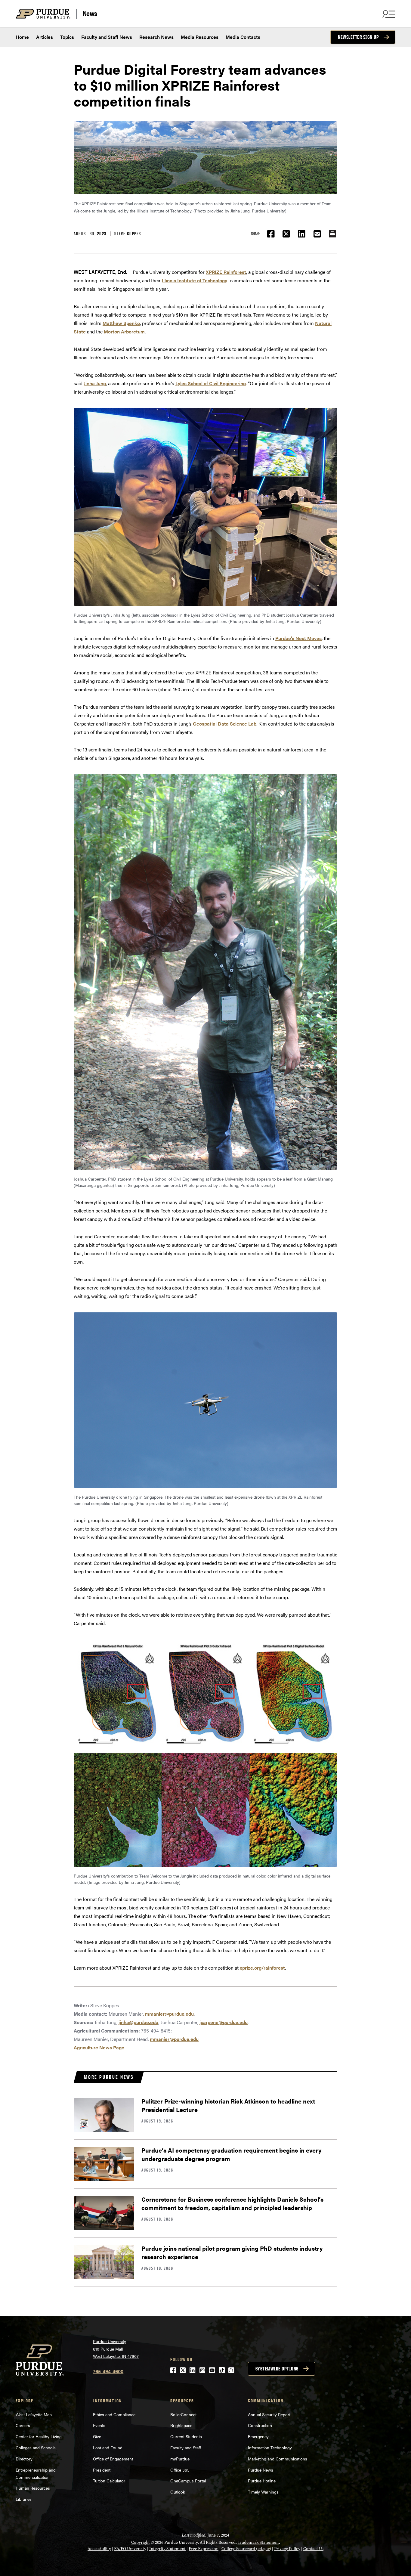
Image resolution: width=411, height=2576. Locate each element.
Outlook (178, 2492)
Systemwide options (277, 2369)
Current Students (186, 2436)
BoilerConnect (183, 2414)
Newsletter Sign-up (358, 37)
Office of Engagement (113, 2459)
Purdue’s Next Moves (298, 638)
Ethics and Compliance (114, 2414)
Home (22, 37)
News (90, 14)
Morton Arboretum (124, 331)
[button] (332, 234)
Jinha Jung (95, 383)
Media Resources (200, 37)
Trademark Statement (258, 2542)
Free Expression (204, 2549)
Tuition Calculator (109, 2481)
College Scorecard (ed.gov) (246, 2549)
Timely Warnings (263, 2492)
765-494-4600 (108, 2371)
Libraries (24, 2499)
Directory (24, 2459)
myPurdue (180, 2459)
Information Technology (270, 2448)
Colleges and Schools (36, 2448)
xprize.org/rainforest (262, 1968)
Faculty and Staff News (107, 37)
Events (99, 2425)
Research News (156, 37)
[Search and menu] (388, 14)
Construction (260, 2425)
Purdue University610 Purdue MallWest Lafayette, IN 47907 (116, 2349)
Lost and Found (108, 2448)
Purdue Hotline (262, 2481)
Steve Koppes (128, 234)
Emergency (258, 2436)
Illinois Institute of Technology (195, 280)
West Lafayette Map (34, 2414)
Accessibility (99, 2549)
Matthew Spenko (121, 323)
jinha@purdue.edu (138, 2022)
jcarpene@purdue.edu (224, 2022)
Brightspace (181, 2425)
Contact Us (313, 2549)
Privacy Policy (287, 2549)
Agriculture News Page (99, 2047)
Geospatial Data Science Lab (225, 724)
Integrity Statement (167, 2549)
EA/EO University (130, 2549)
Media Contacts (243, 37)
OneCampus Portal (188, 2481)
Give (97, 2436)
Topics (67, 37)
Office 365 (180, 2470)
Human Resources (33, 2488)
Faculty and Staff (186, 2448)
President (102, 2470)
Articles (45, 37)
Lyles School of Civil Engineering (211, 383)
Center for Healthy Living (39, 2436)
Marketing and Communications (278, 2459)
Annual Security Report (269, 2414)
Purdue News (261, 2470)
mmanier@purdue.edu (169, 2014)
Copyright (141, 2542)
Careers (23, 2425)
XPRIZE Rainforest (226, 272)
